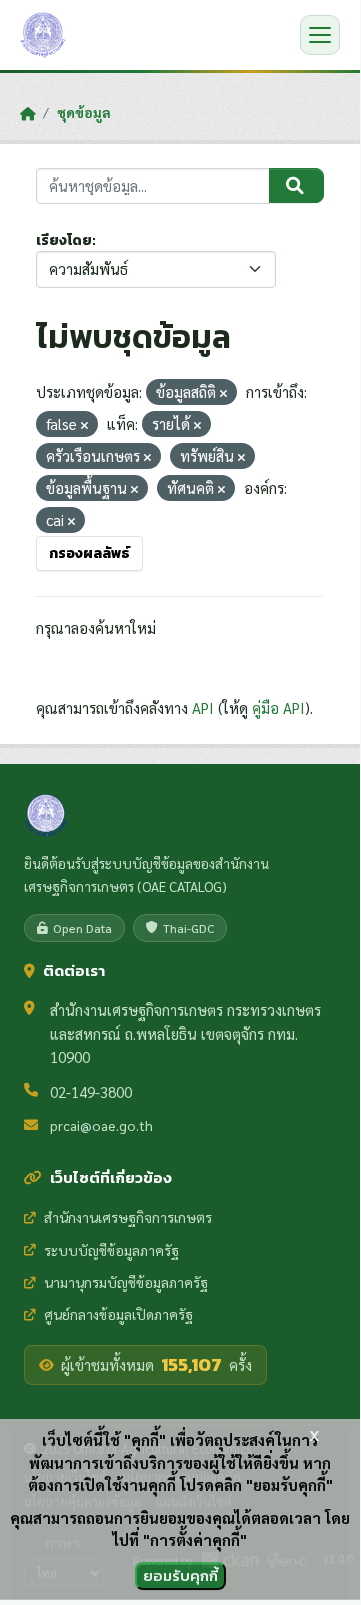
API (203, 707)
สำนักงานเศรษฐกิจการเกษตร (128, 1217)
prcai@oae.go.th (101, 1125)
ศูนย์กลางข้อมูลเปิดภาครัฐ (118, 1314)
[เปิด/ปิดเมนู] (320, 35)
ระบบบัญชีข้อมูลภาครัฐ (111, 1250)
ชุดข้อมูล (84, 112)
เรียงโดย (64, 240)
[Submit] (296, 186)
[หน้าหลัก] (27, 113)
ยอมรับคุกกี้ (180, 1575)
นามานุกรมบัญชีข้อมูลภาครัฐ (126, 1282)
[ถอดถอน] (223, 393)
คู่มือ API (278, 707)
